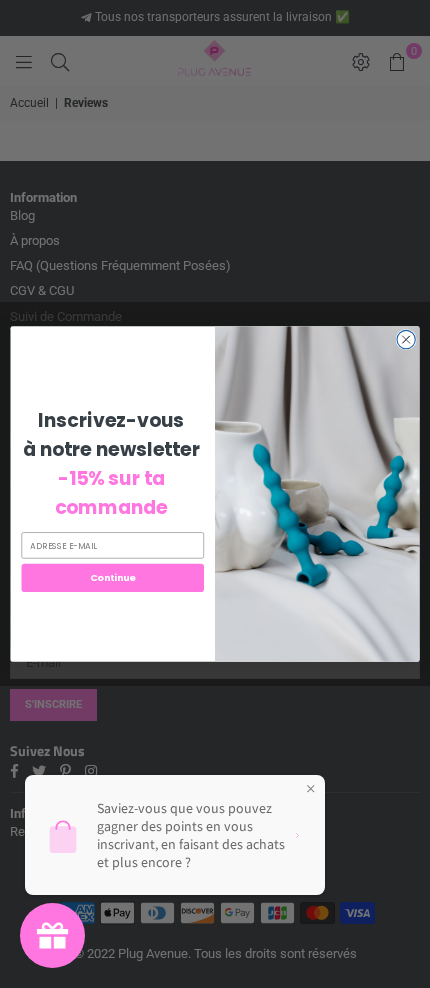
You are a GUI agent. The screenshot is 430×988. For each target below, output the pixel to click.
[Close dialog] (406, 339)
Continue (113, 577)
